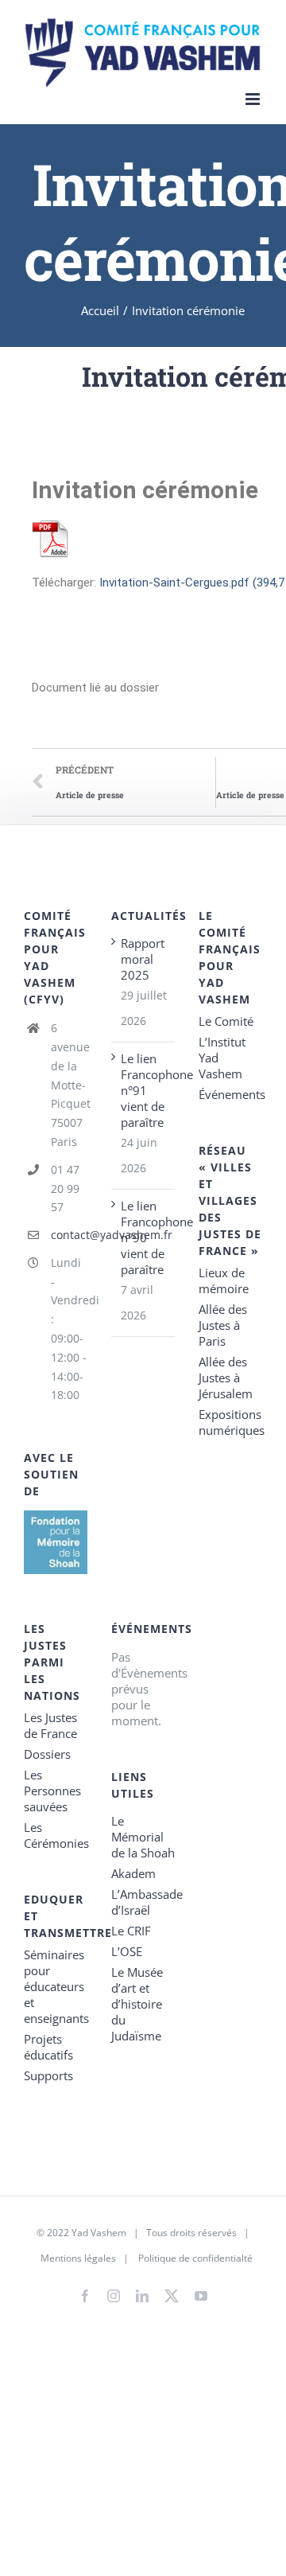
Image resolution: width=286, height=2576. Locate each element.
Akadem (133, 1873)
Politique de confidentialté (195, 2258)
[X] (172, 2293)
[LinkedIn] (142, 2296)
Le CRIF (131, 1931)
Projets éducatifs (48, 2047)
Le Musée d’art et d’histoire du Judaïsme (137, 2004)
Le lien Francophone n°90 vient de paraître (144, 1237)
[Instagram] (114, 2296)
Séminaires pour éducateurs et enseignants (56, 1986)
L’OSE (127, 1951)
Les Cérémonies (56, 1835)
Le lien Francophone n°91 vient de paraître (144, 1090)
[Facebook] (85, 2296)
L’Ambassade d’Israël (143, 1902)
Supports (48, 2075)
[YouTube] (201, 2296)
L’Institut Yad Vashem (222, 1058)
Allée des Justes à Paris (223, 1325)
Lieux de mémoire (224, 1280)
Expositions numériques (230, 1422)
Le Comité (226, 1021)
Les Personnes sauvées (52, 1791)
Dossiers (47, 1754)
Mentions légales (78, 2258)
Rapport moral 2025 (143, 959)
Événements (230, 1094)
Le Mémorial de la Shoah (143, 1837)
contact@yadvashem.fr (69, 1235)
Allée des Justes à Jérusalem (226, 1378)
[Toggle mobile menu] (254, 99)
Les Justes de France (50, 1725)
